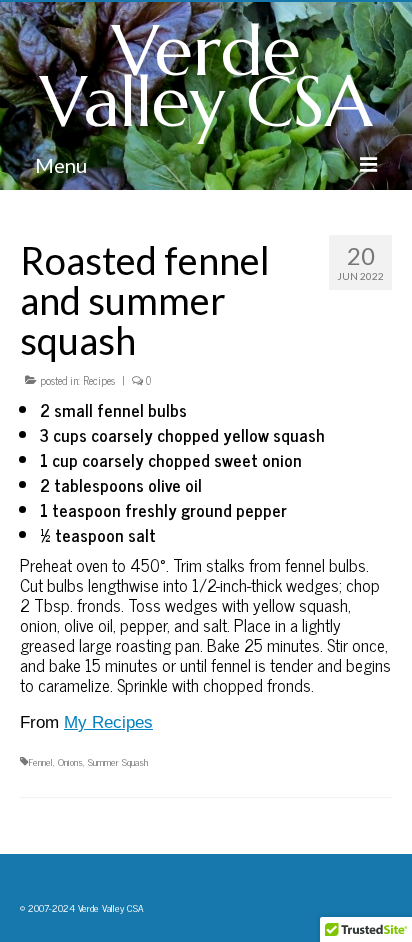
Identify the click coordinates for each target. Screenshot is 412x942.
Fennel (40, 761)
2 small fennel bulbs (115, 410)
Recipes (99, 380)
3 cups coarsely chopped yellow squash (184, 435)
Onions (70, 761)
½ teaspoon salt (98, 535)
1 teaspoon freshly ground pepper (165, 510)
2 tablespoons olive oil (123, 485)
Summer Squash (118, 761)
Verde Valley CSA (206, 76)
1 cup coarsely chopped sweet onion (173, 460)
